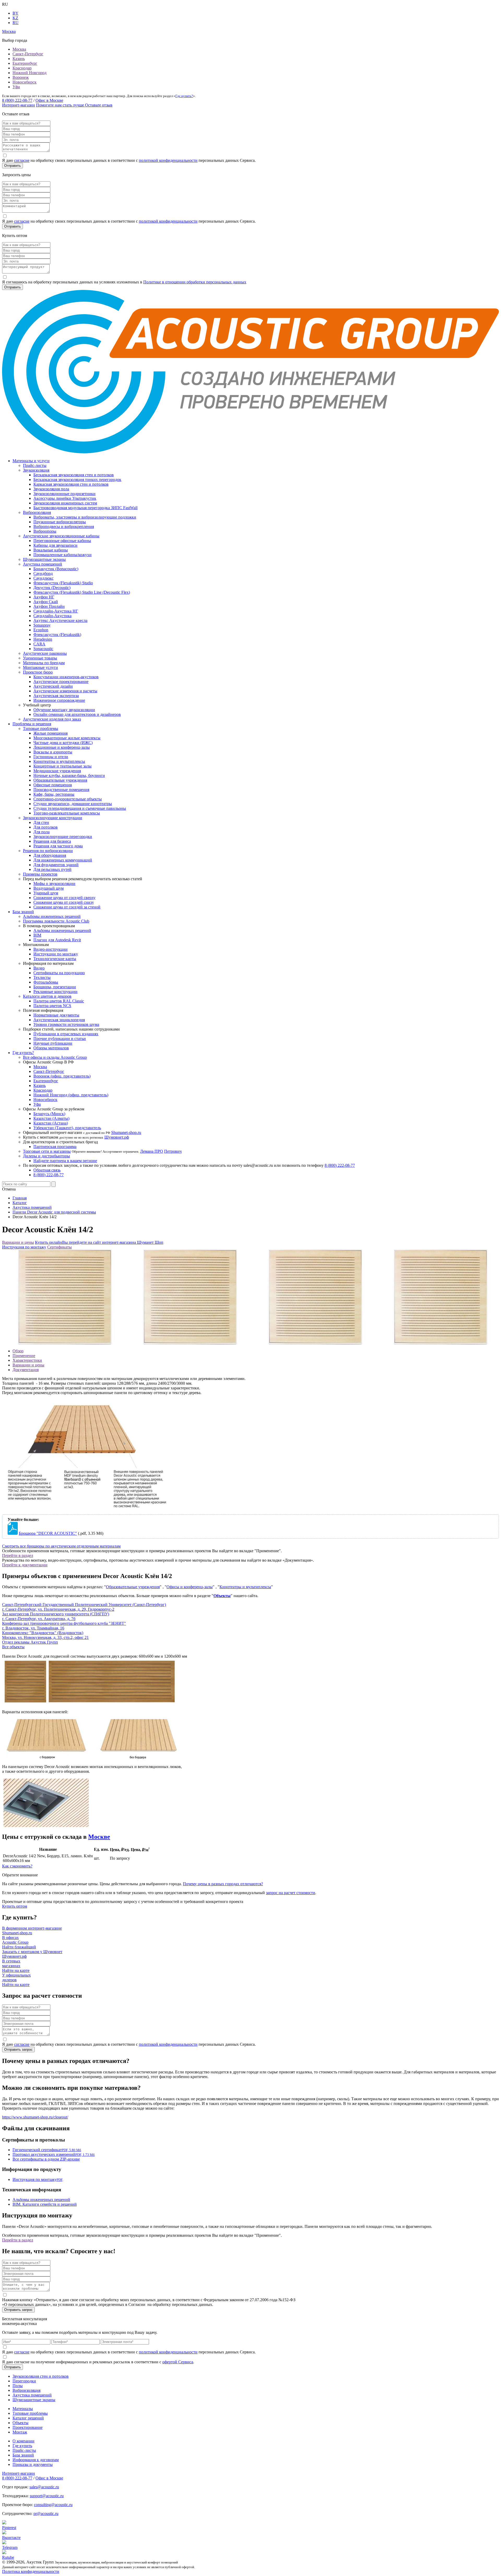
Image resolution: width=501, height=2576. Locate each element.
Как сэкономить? (17, 1866)
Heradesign (43, 639)
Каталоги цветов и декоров (47, 996)
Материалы (23, 2409)
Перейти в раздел (18, 1555)
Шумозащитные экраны (44, 559)
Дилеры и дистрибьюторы (46, 1156)
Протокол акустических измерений (54, 2154)
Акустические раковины (45, 653)
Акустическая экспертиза (56, 696)
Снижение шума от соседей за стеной (67, 907)
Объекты (222, 1596)
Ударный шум (46, 893)
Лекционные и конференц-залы (62, 747)
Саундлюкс (43, 578)
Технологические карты (55, 959)
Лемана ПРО (152, 1151)
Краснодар (22, 68)
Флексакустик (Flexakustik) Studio (63, 583)
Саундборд (43, 573)
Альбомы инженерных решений (52, 916)
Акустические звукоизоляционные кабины (61, 536)
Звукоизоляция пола (51, 489)
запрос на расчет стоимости (291, 1893)
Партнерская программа (55, 1147)
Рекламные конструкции (55, 992)
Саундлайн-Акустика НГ (56, 611)
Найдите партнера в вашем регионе (65, 1161)
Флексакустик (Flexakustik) (57, 635)
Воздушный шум (49, 888)
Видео (39, 968)
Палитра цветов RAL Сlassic (59, 1001)
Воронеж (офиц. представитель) (62, 1076)
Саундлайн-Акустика (52, 616)
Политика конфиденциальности (31, 2571)
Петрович (173, 1151)
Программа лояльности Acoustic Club (56, 921)
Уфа (16, 87)
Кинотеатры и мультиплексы (59, 761)
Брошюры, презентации (55, 987)
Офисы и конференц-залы (190, 1587)
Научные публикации (53, 1043)
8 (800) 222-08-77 (17, 100)
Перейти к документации (25, 1565)
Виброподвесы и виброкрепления (64, 526)
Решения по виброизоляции (48, 851)
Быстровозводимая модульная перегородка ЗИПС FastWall (85, 508)
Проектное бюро (38, 672)
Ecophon (41, 630)
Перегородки (24, 2381)
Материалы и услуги (31, 461)
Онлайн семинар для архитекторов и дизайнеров (77, 714)
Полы (18, 2386)
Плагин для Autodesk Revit (57, 940)
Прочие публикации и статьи (60, 1039)
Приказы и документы (33, 2464)
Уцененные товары (40, 658)
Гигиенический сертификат (47, 2150)
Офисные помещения (53, 785)
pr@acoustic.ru (46, 2513)
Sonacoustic (43, 649)
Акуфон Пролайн (49, 606)
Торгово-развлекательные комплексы (67, 813)
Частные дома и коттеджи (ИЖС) (63, 743)
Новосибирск (25, 82)
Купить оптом (15, 1906)
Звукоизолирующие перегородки (63, 837)
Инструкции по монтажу (56, 954)
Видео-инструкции (50, 949)
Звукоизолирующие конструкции (53, 818)
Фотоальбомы (46, 982)
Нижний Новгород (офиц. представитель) (71, 1095)
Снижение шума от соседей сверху (64, 898)
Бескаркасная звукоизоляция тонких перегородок (77, 480)
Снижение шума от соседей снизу (64, 902)
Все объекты (13, 1647)
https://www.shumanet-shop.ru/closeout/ (35, 2117)
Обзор (18, 1351)
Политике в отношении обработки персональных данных (195, 282)
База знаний (23, 912)
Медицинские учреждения (57, 771)
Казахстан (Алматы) (51, 1118)
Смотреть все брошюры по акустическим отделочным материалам (61, 1546)
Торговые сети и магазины (47, 1151)
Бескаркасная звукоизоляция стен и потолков (74, 475)
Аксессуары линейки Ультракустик (65, 498)
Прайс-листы (35, 465)
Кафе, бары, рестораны (54, 794)
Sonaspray (42, 625)
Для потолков (46, 827)
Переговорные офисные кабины (62, 541)
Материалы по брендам (44, 663)
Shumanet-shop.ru (126, 1132)
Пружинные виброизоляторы (60, 522)
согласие (22, 160)
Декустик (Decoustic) (52, 588)
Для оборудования (50, 855)
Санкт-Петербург (28, 54)
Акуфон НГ (44, 597)
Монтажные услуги (40, 667)
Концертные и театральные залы (62, 766)
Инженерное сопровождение (59, 700)
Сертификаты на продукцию (59, 973)
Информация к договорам (36, 2460)
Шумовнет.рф (117, 1137)
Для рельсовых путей (52, 869)
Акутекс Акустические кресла (60, 620)
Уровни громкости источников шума (66, 1024)
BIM (37, 935)
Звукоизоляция (36, 470)
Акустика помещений (43, 564)
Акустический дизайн (53, 686)
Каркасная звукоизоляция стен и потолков (71, 484)
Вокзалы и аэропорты (53, 752)
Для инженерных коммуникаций (63, 860)
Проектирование (28, 2427)
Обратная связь (47, 1170)
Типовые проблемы (41, 728)
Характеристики (27, 1360)
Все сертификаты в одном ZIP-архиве (46, 2159)
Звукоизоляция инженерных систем (65, 503)
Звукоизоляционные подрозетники (64, 494)
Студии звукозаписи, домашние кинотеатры (73, 804)
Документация (26, 1370)
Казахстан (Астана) (51, 1123)
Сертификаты (59, 1247)
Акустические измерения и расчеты (65, 691)
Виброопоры (45, 531)
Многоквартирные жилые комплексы (67, 738)
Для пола (41, 832)
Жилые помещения (50, 733)
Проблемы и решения (32, 724)
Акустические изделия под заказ (52, 719)
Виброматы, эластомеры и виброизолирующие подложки (85, 517)
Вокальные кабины (51, 550)
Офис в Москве (49, 100)
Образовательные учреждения (60, 780)
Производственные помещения (61, 790)
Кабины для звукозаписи (55, 545)
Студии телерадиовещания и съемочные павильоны (80, 808)
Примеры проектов (40, 874)
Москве (99, 1837)
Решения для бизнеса (52, 841)
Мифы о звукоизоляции (54, 884)
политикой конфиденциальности (168, 160)
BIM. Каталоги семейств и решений (45, 2204)
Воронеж (21, 77)
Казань (19, 59)
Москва (19, 49)
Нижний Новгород (29, 73)
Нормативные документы (56, 1015)
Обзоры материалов (51, 1048)
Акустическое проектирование (61, 682)
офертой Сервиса (178, 2362)
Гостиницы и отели (51, 757)
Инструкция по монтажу (24, 1247)
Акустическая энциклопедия (59, 1020)
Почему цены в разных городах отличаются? (223, 1884)
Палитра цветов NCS (52, 1006)
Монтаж (20, 2432)
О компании (23, 2441)
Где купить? (184, 96)
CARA (39, 644)
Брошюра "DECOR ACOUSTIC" (48, 1533)
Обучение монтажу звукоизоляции (64, 710)
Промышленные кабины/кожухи (62, 555)
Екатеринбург (25, 63)
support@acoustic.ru (47, 2496)
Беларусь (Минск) (49, 1114)
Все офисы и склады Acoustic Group (55, 1057)
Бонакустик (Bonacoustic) (56, 569)
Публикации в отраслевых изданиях (66, 1034)
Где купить (22, 2446)
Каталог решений (28, 2418)
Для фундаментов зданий (56, 865)
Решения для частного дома (58, 846)
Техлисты (42, 977)
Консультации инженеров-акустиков (66, 677)
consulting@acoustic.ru (53, 2505)
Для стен (41, 822)
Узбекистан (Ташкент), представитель (67, 1128)
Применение (24, 1356)
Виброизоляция (37, 512)
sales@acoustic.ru (44, 2487)
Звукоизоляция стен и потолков (41, 2376)
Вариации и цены (18, 1242)
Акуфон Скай (46, 602)
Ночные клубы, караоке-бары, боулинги (69, 775)
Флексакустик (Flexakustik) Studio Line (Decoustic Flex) (82, 592)
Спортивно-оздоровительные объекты (68, 799)
